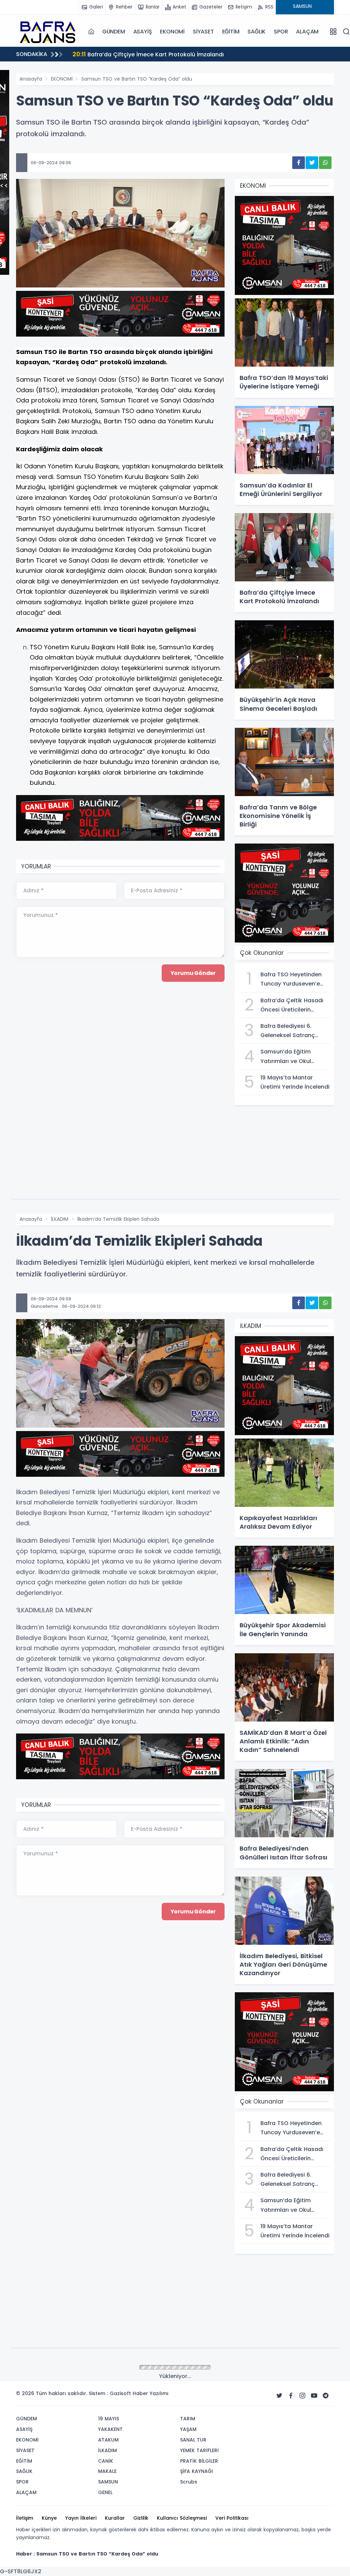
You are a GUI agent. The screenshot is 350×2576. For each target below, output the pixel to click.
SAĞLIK (257, 32)
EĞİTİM (231, 32)
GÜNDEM (114, 32)
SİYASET (203, 32)
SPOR (281, 32)
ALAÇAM (307, 32)
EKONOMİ (172, 32)
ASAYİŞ (143, 32)
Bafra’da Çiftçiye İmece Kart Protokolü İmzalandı (148, 54)
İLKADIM (60, 1219)
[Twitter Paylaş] (312, 163)
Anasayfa (31, 79)
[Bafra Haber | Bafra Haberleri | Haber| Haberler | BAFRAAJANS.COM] (50, 31)
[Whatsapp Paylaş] (325, 163)
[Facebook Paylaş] (299, 163)
